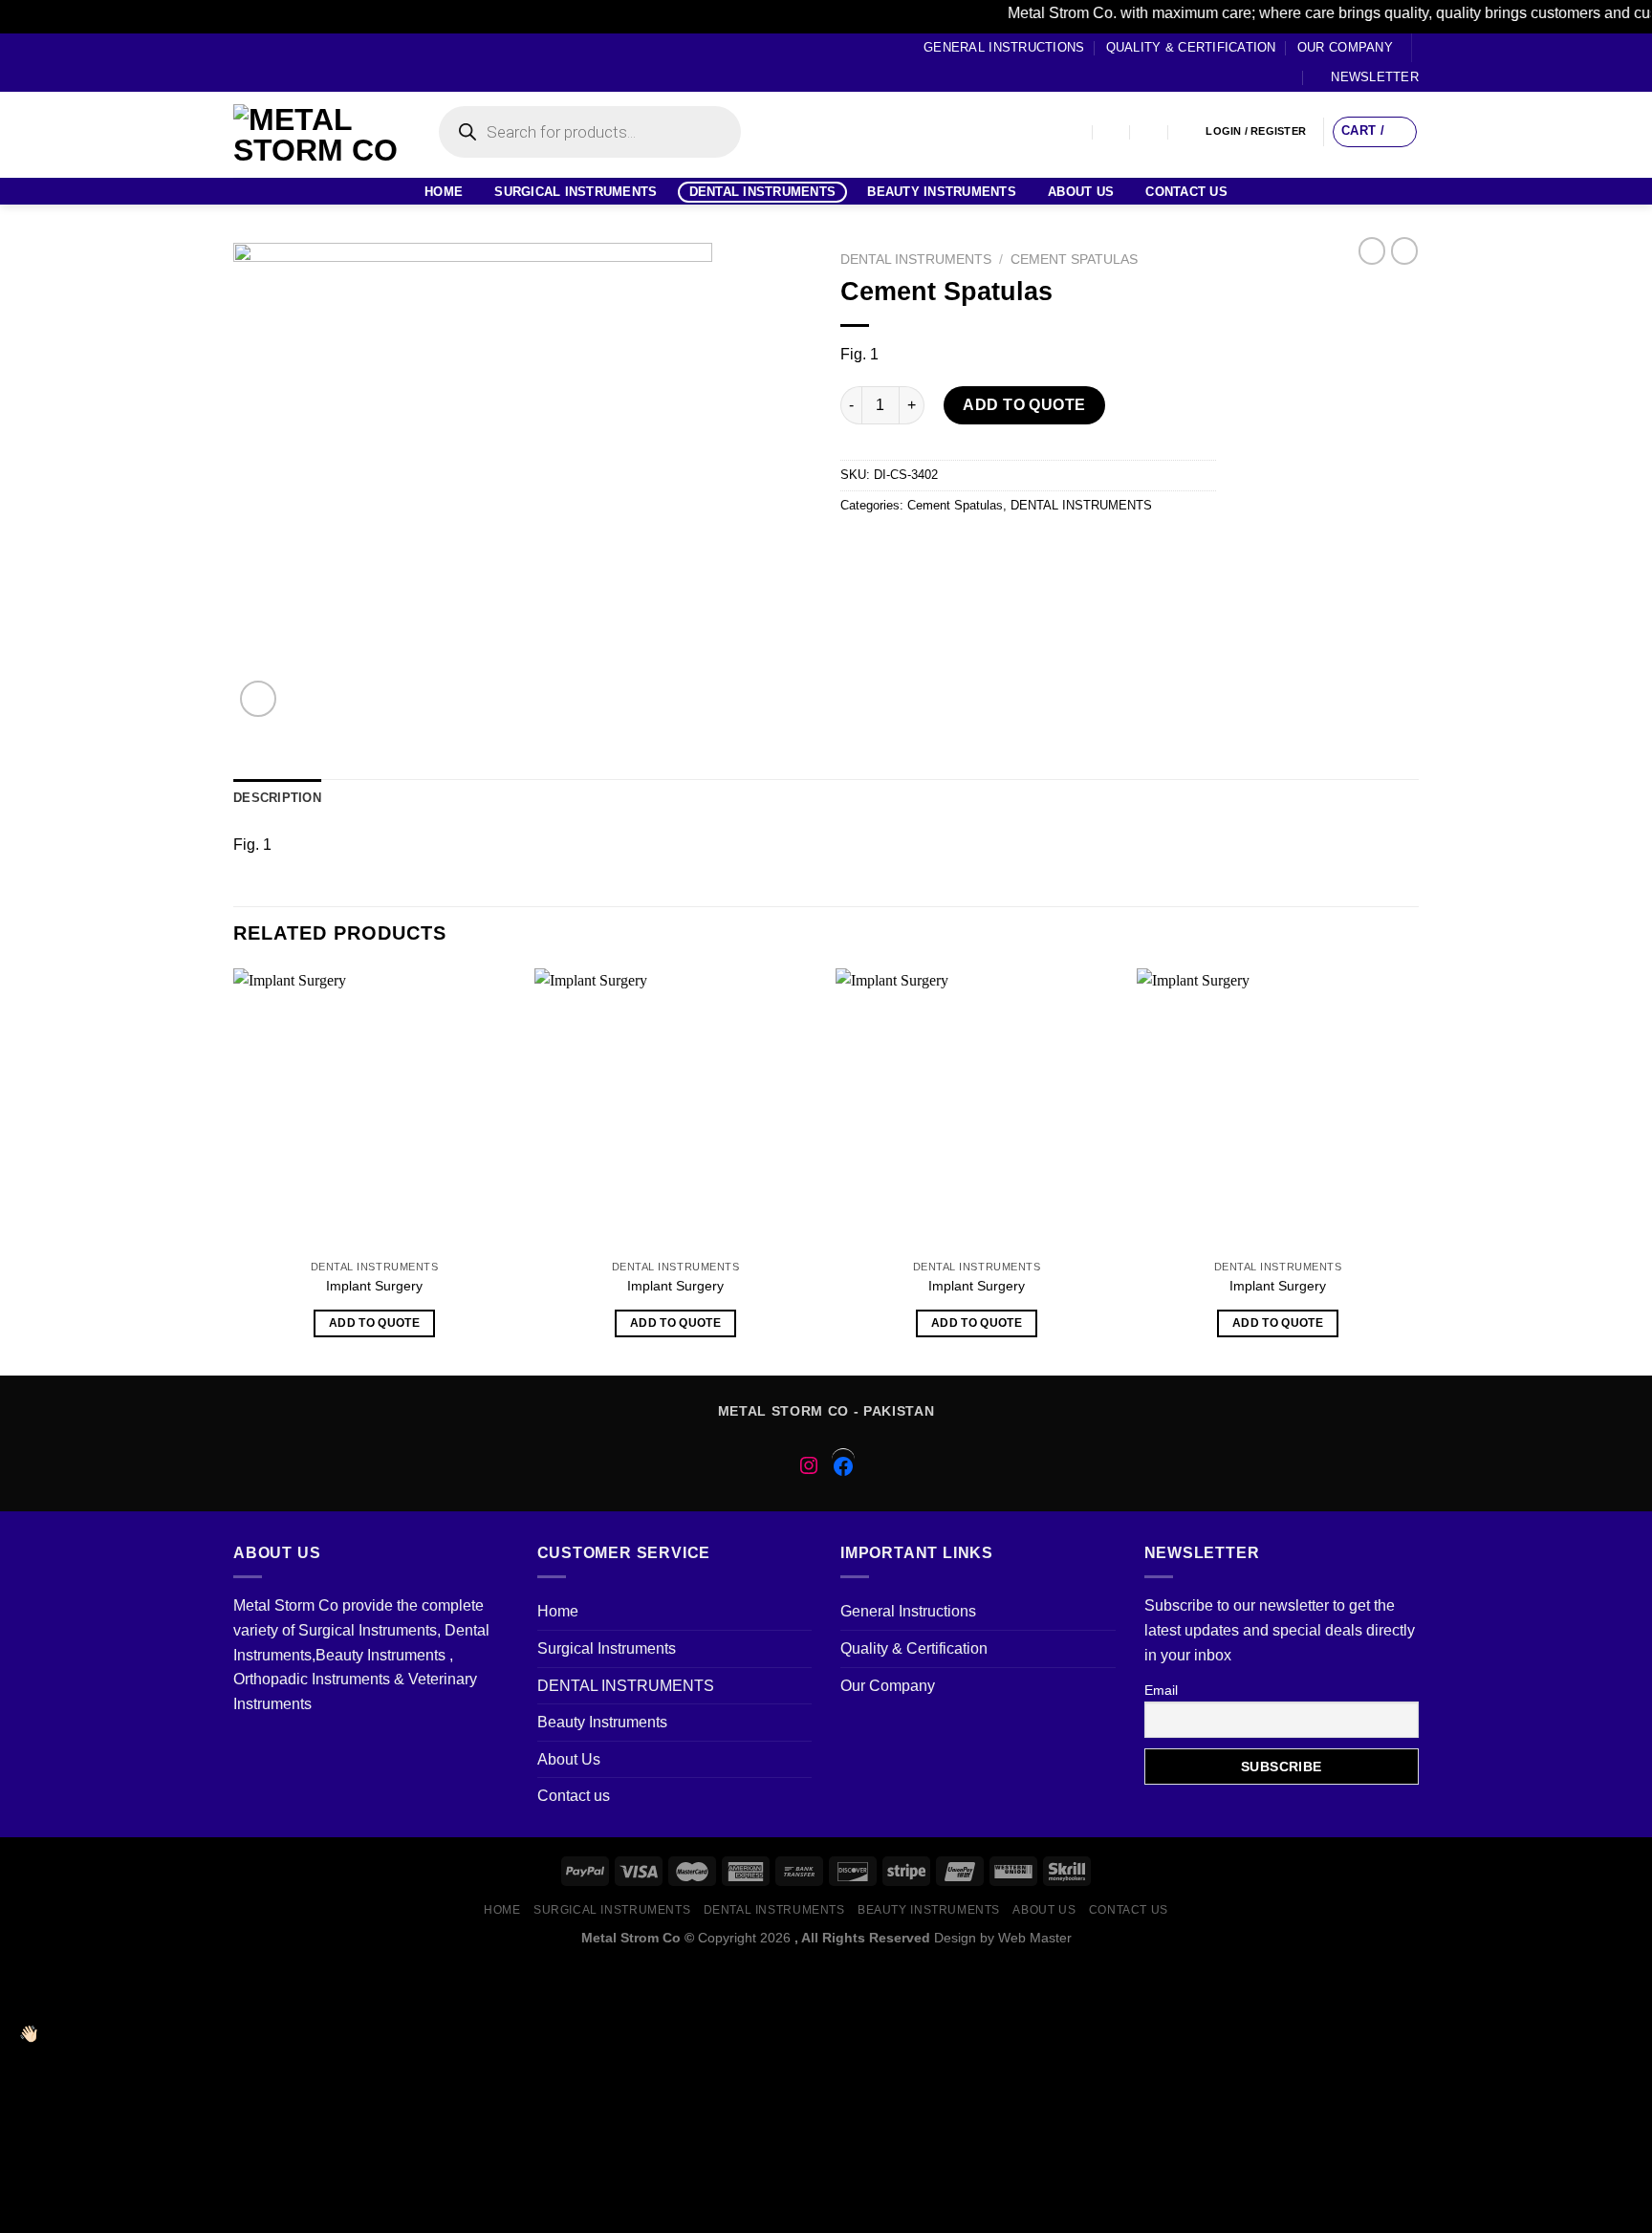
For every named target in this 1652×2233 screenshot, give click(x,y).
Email (1161, 1690)
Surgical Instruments (576, 192)
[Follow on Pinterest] (315, 62)
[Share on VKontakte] (996, 548)
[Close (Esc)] (1631, 21)
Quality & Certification (1191, 47)
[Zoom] (259, 699)
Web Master (1035, 1938)
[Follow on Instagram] (261, 62)
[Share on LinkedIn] (1030, 548)
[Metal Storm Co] (317, 135)
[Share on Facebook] (858, 548)
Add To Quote (1024, 405)
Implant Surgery (374, 1286)
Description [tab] (277, 798)
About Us (1081, 192)
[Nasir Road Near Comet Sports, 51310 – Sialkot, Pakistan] (1074, 131)
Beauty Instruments (942, 192)
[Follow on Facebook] (243, 62)
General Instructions (1004, 47)
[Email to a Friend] (927, 548)
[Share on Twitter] (892, 548)
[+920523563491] (1188, 131)
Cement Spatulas (1074, 260)
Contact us (1186, 192)
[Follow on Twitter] (279, 62)
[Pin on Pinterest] (961, 548)
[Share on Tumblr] (1065, 548)
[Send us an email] (297, 62)
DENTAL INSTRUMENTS (763, 192)
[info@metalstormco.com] (1112, 131)
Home (444, 192)
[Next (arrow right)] (1603, 1116)
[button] (826, 1976)
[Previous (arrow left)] (33, 1116)
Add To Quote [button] (374, 1323)
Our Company (1345, 47)
